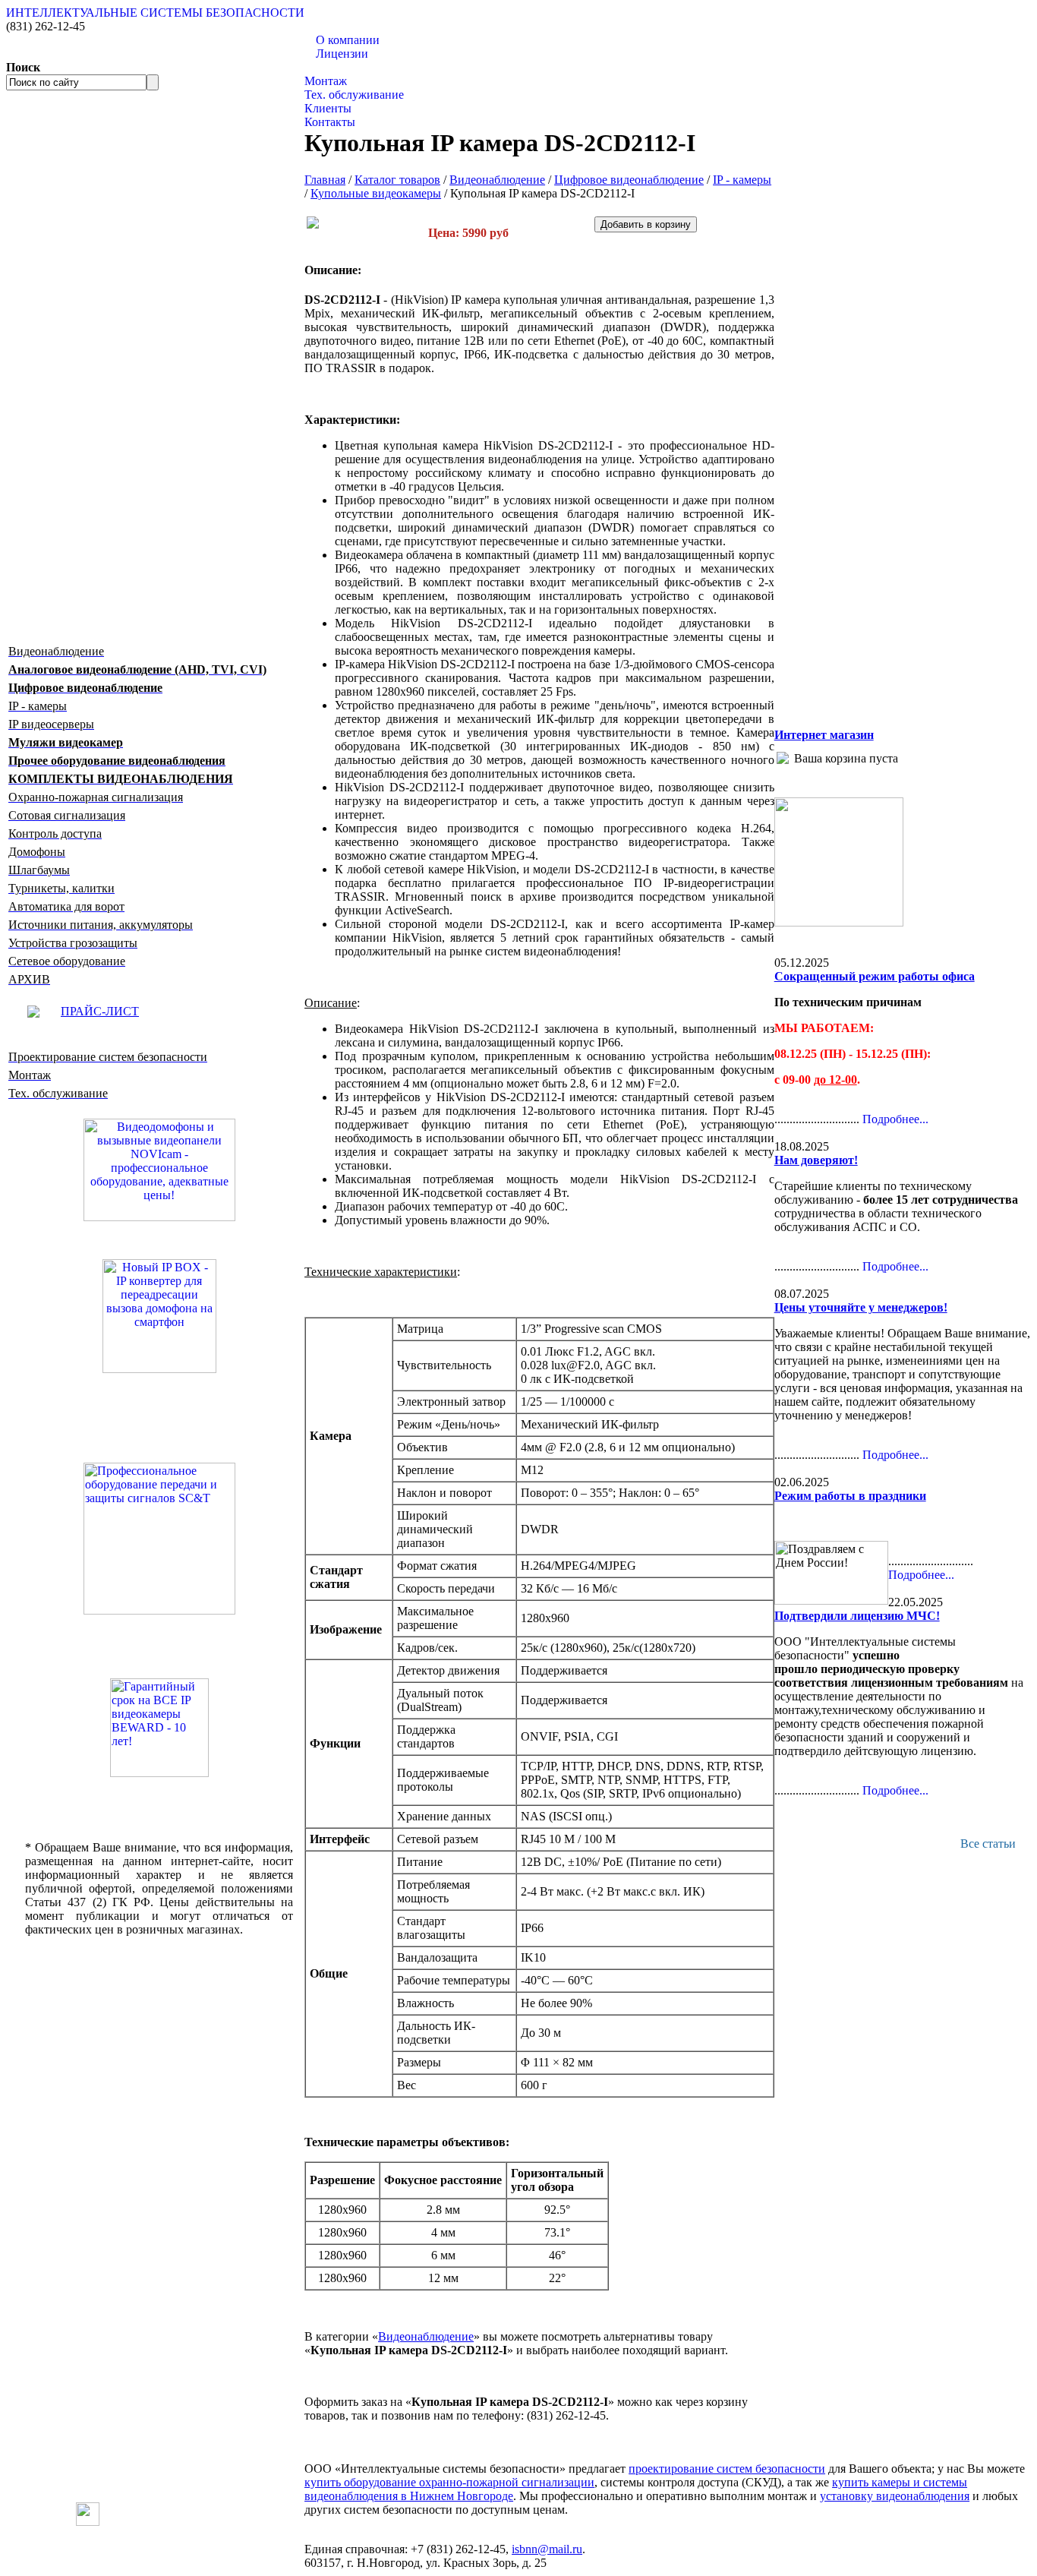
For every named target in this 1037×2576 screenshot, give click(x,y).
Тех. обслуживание (354, 95)
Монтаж (326, 81)
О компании (348, 40)
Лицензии (342, 54)
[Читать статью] (159, 1728)
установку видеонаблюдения (895, 2496)
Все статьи (988, 1844)
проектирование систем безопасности (727, 2469)
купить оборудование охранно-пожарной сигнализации (449, 2482)
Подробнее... (895, 1119)
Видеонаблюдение (497, 180)
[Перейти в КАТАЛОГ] (159, 1539)
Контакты (330, 122)
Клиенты (328, 108)
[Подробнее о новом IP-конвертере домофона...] (159, 1315)
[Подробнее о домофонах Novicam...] (159, 1168)
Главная (325, 180)
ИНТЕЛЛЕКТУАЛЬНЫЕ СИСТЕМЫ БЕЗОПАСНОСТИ (155, 13)
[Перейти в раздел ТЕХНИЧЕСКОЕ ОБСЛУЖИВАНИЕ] (839, 922)
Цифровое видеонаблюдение (629, 180)
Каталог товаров (347, 67)
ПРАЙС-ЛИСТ (100, 1011)
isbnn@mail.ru (547, 2549)
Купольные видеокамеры (376, 193)
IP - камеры (742, 180)
